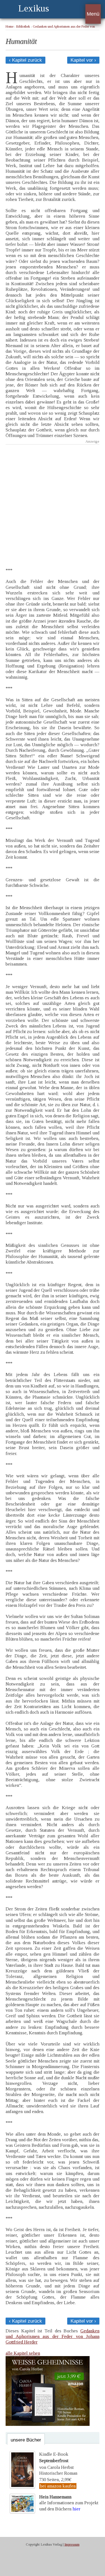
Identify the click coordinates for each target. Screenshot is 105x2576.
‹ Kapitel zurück (25, 60)
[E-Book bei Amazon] (48, 2424)
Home (10, 27)
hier (76, 2509)
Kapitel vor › (83, 60)
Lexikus (34, 8)
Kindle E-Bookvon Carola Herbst (56, 2461)
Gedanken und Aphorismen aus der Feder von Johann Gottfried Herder (53, 2336)
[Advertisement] (53, 502)
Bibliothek (23, 27)
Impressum (72, 2544)
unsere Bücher (26, 2440)
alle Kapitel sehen (23, 2353)
